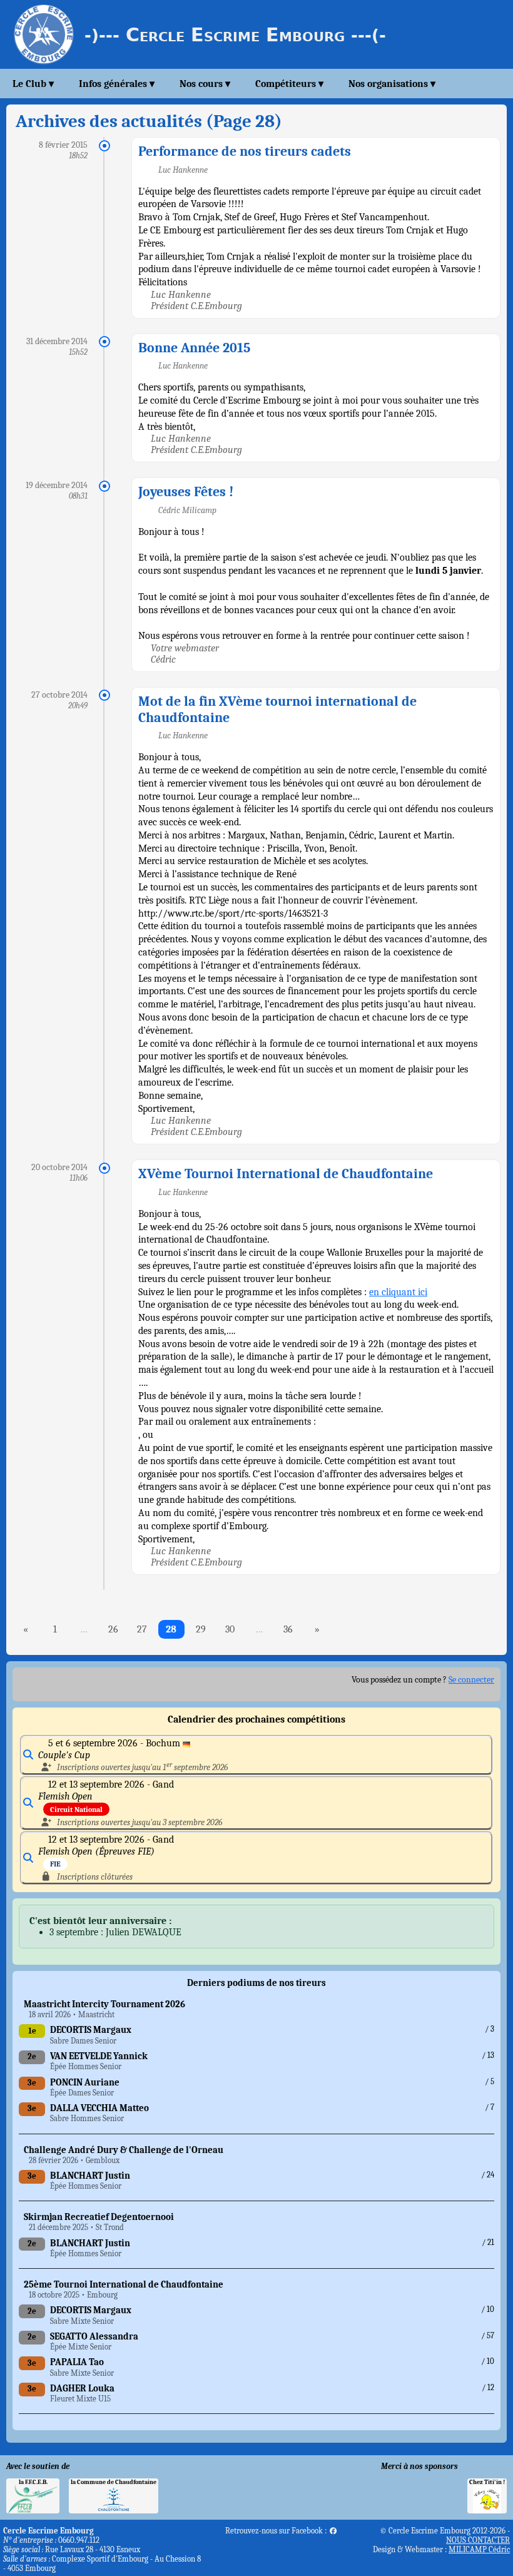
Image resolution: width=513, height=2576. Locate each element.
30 (230, 1629)
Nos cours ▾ (205, 84)
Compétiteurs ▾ (289, 84)
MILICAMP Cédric (479, 2549)
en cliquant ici (398, 1292)
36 (288, 1629)
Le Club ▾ (33, 84)
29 (201, 1629)
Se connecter (471, 1680)
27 (142, 1629)
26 (113, 1629)
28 (171, 1629)
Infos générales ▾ (117, 84)
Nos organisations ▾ (392, 84)
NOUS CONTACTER (478, 2540)
